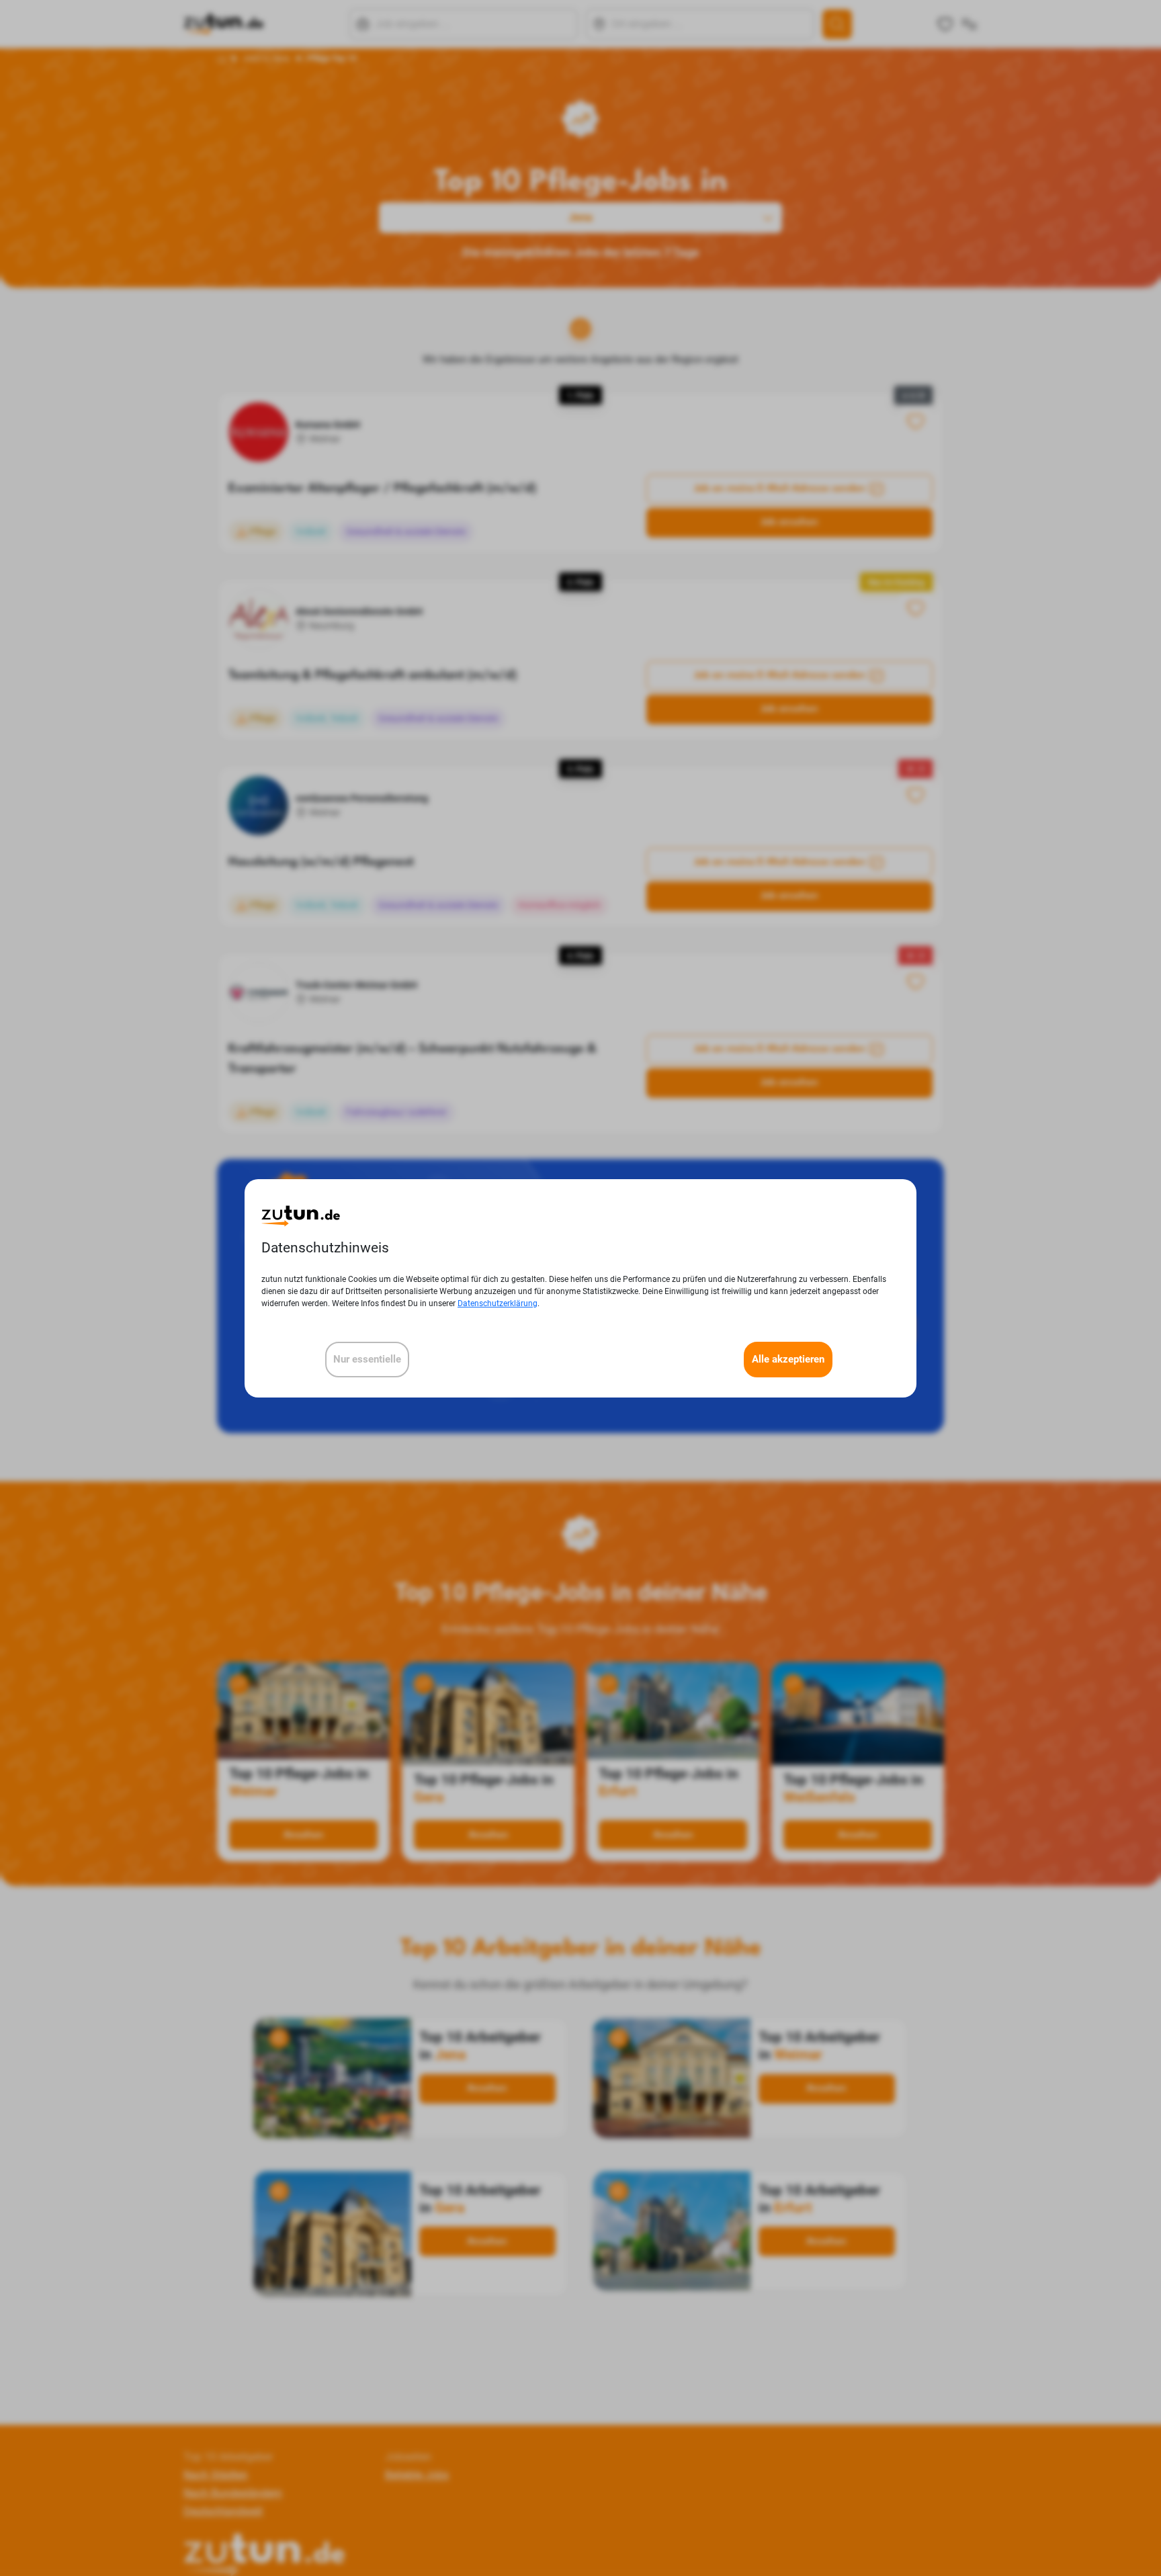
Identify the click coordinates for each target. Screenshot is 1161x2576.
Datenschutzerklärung (498, 1303)
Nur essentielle (367, 1359)
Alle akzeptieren (788, 1359)
